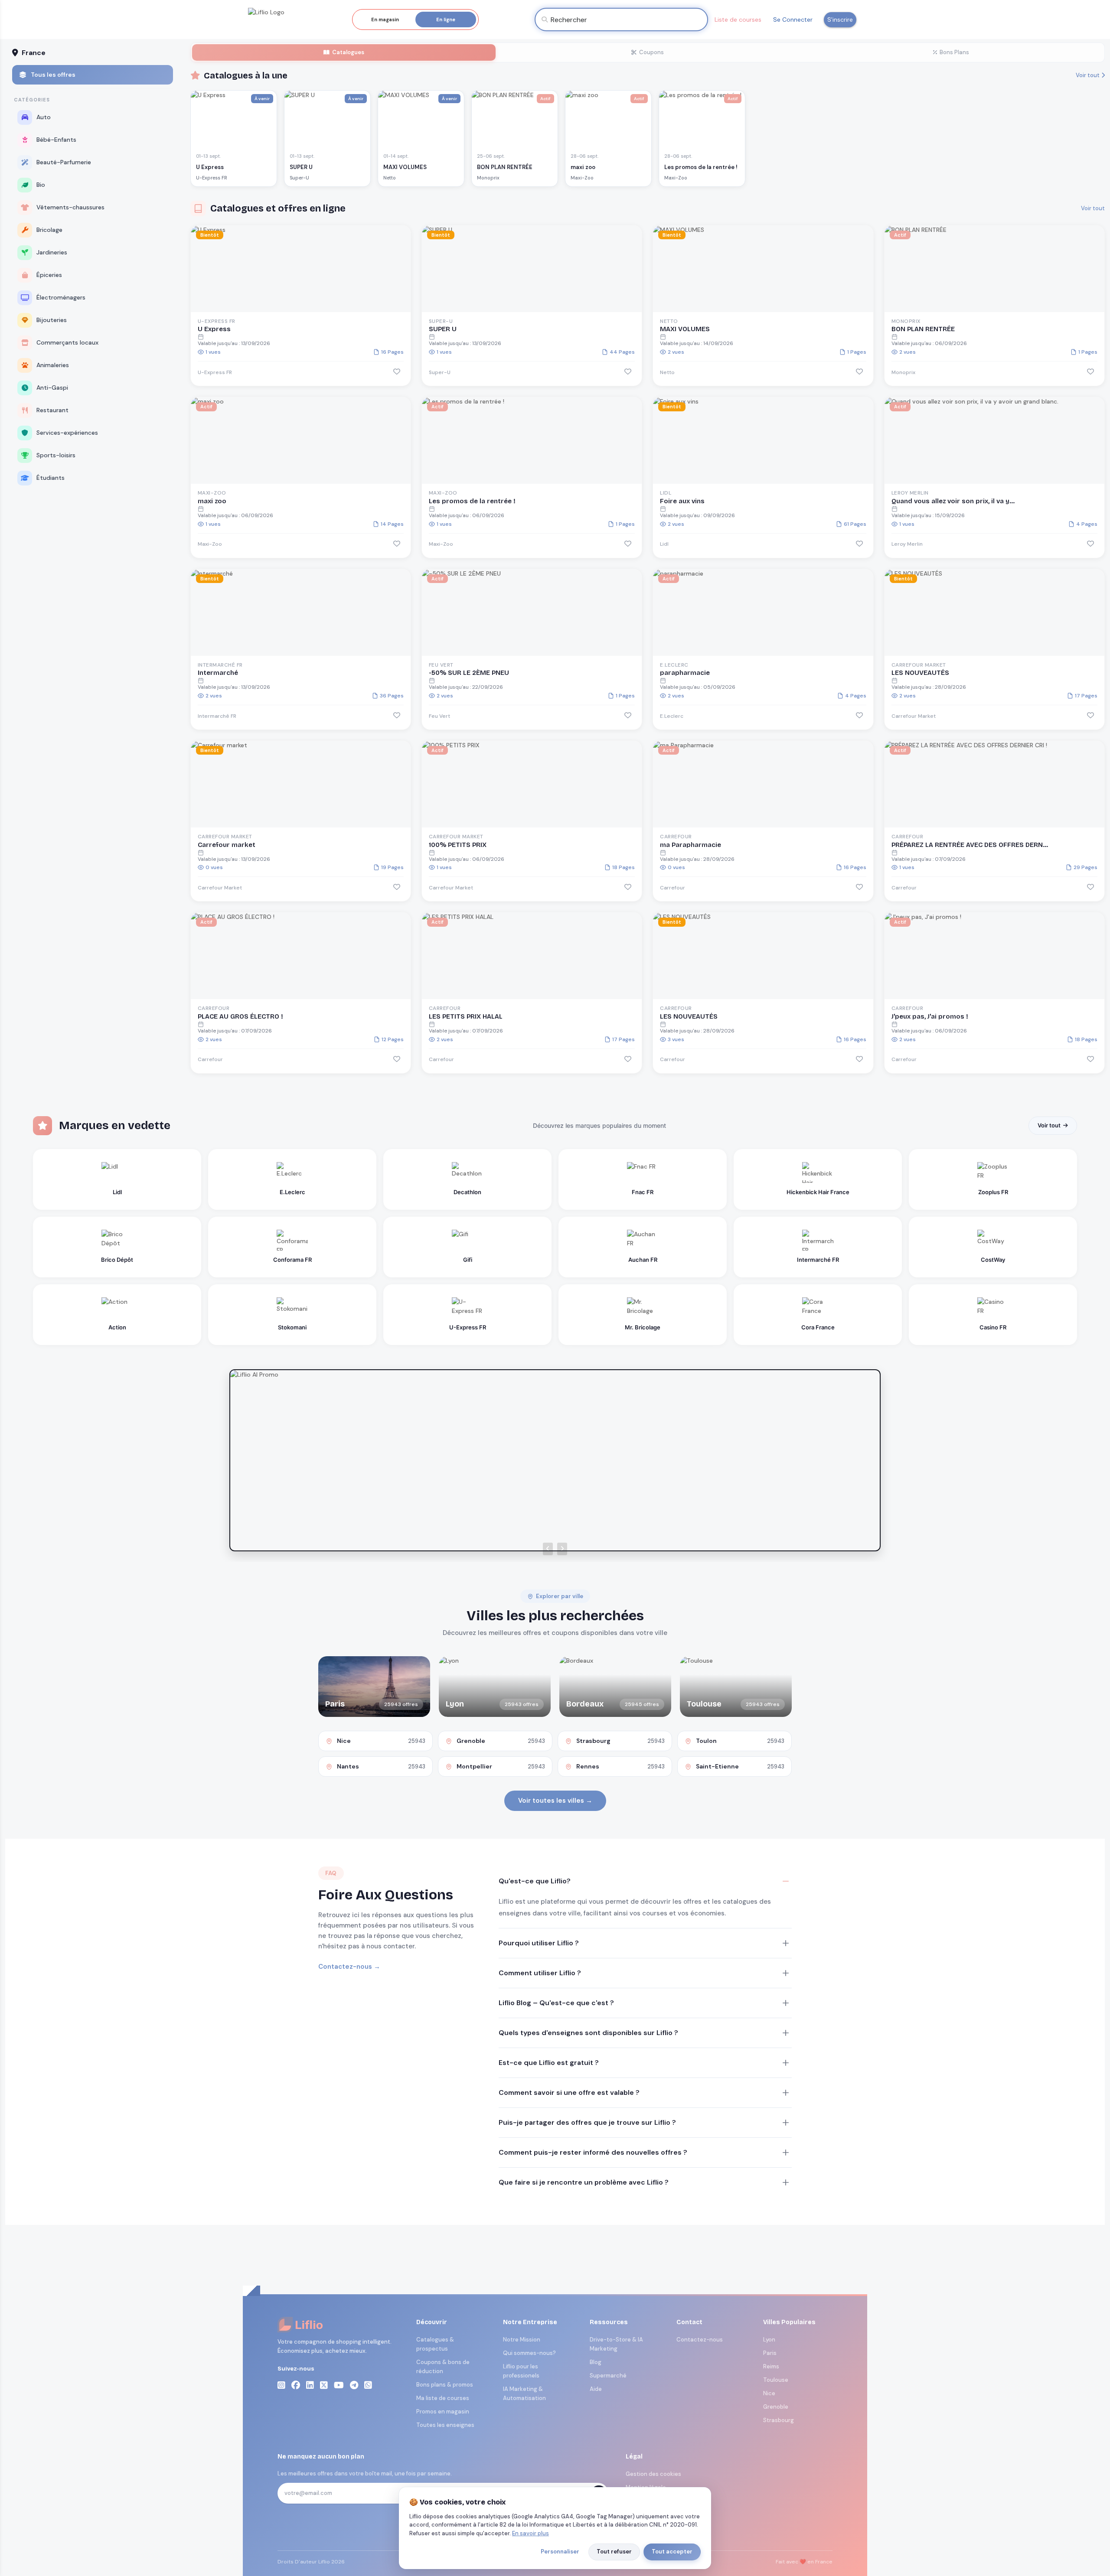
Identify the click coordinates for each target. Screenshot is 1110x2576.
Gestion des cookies (653, 2474)
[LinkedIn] (310, 2385)
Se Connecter (793, 20)
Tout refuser (614, 2552)
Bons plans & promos (445, 2385)
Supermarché (608, 2376)
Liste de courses (738, 20)
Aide (596, 2389)
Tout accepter (672, 2552)
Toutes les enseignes (445, 2425)
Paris (770, 2353)
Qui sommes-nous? (529, 2353)
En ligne (446, 20)
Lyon (769, 2340)
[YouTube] (339, 2385)
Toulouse (776, 2380)
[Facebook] (296, 2385)
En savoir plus (531, 2533)
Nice (769, 2393)
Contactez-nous (700, 2340)
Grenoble (776, 2407)
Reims (771, 2366)
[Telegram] (354, 2385)
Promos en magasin (443, 2412)
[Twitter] (324, 2385)
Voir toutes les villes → (555, 1801)
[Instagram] (281, 2385)
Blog (596, 2362)
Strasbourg (779, 2420)
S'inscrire (840, 20)
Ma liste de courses (443, 2398)
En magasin (385, 20)
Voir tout (1088, 75)
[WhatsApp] (368, 2385)
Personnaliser (560, 2552)
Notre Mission (522, 2340)
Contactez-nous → (349, 1967)
